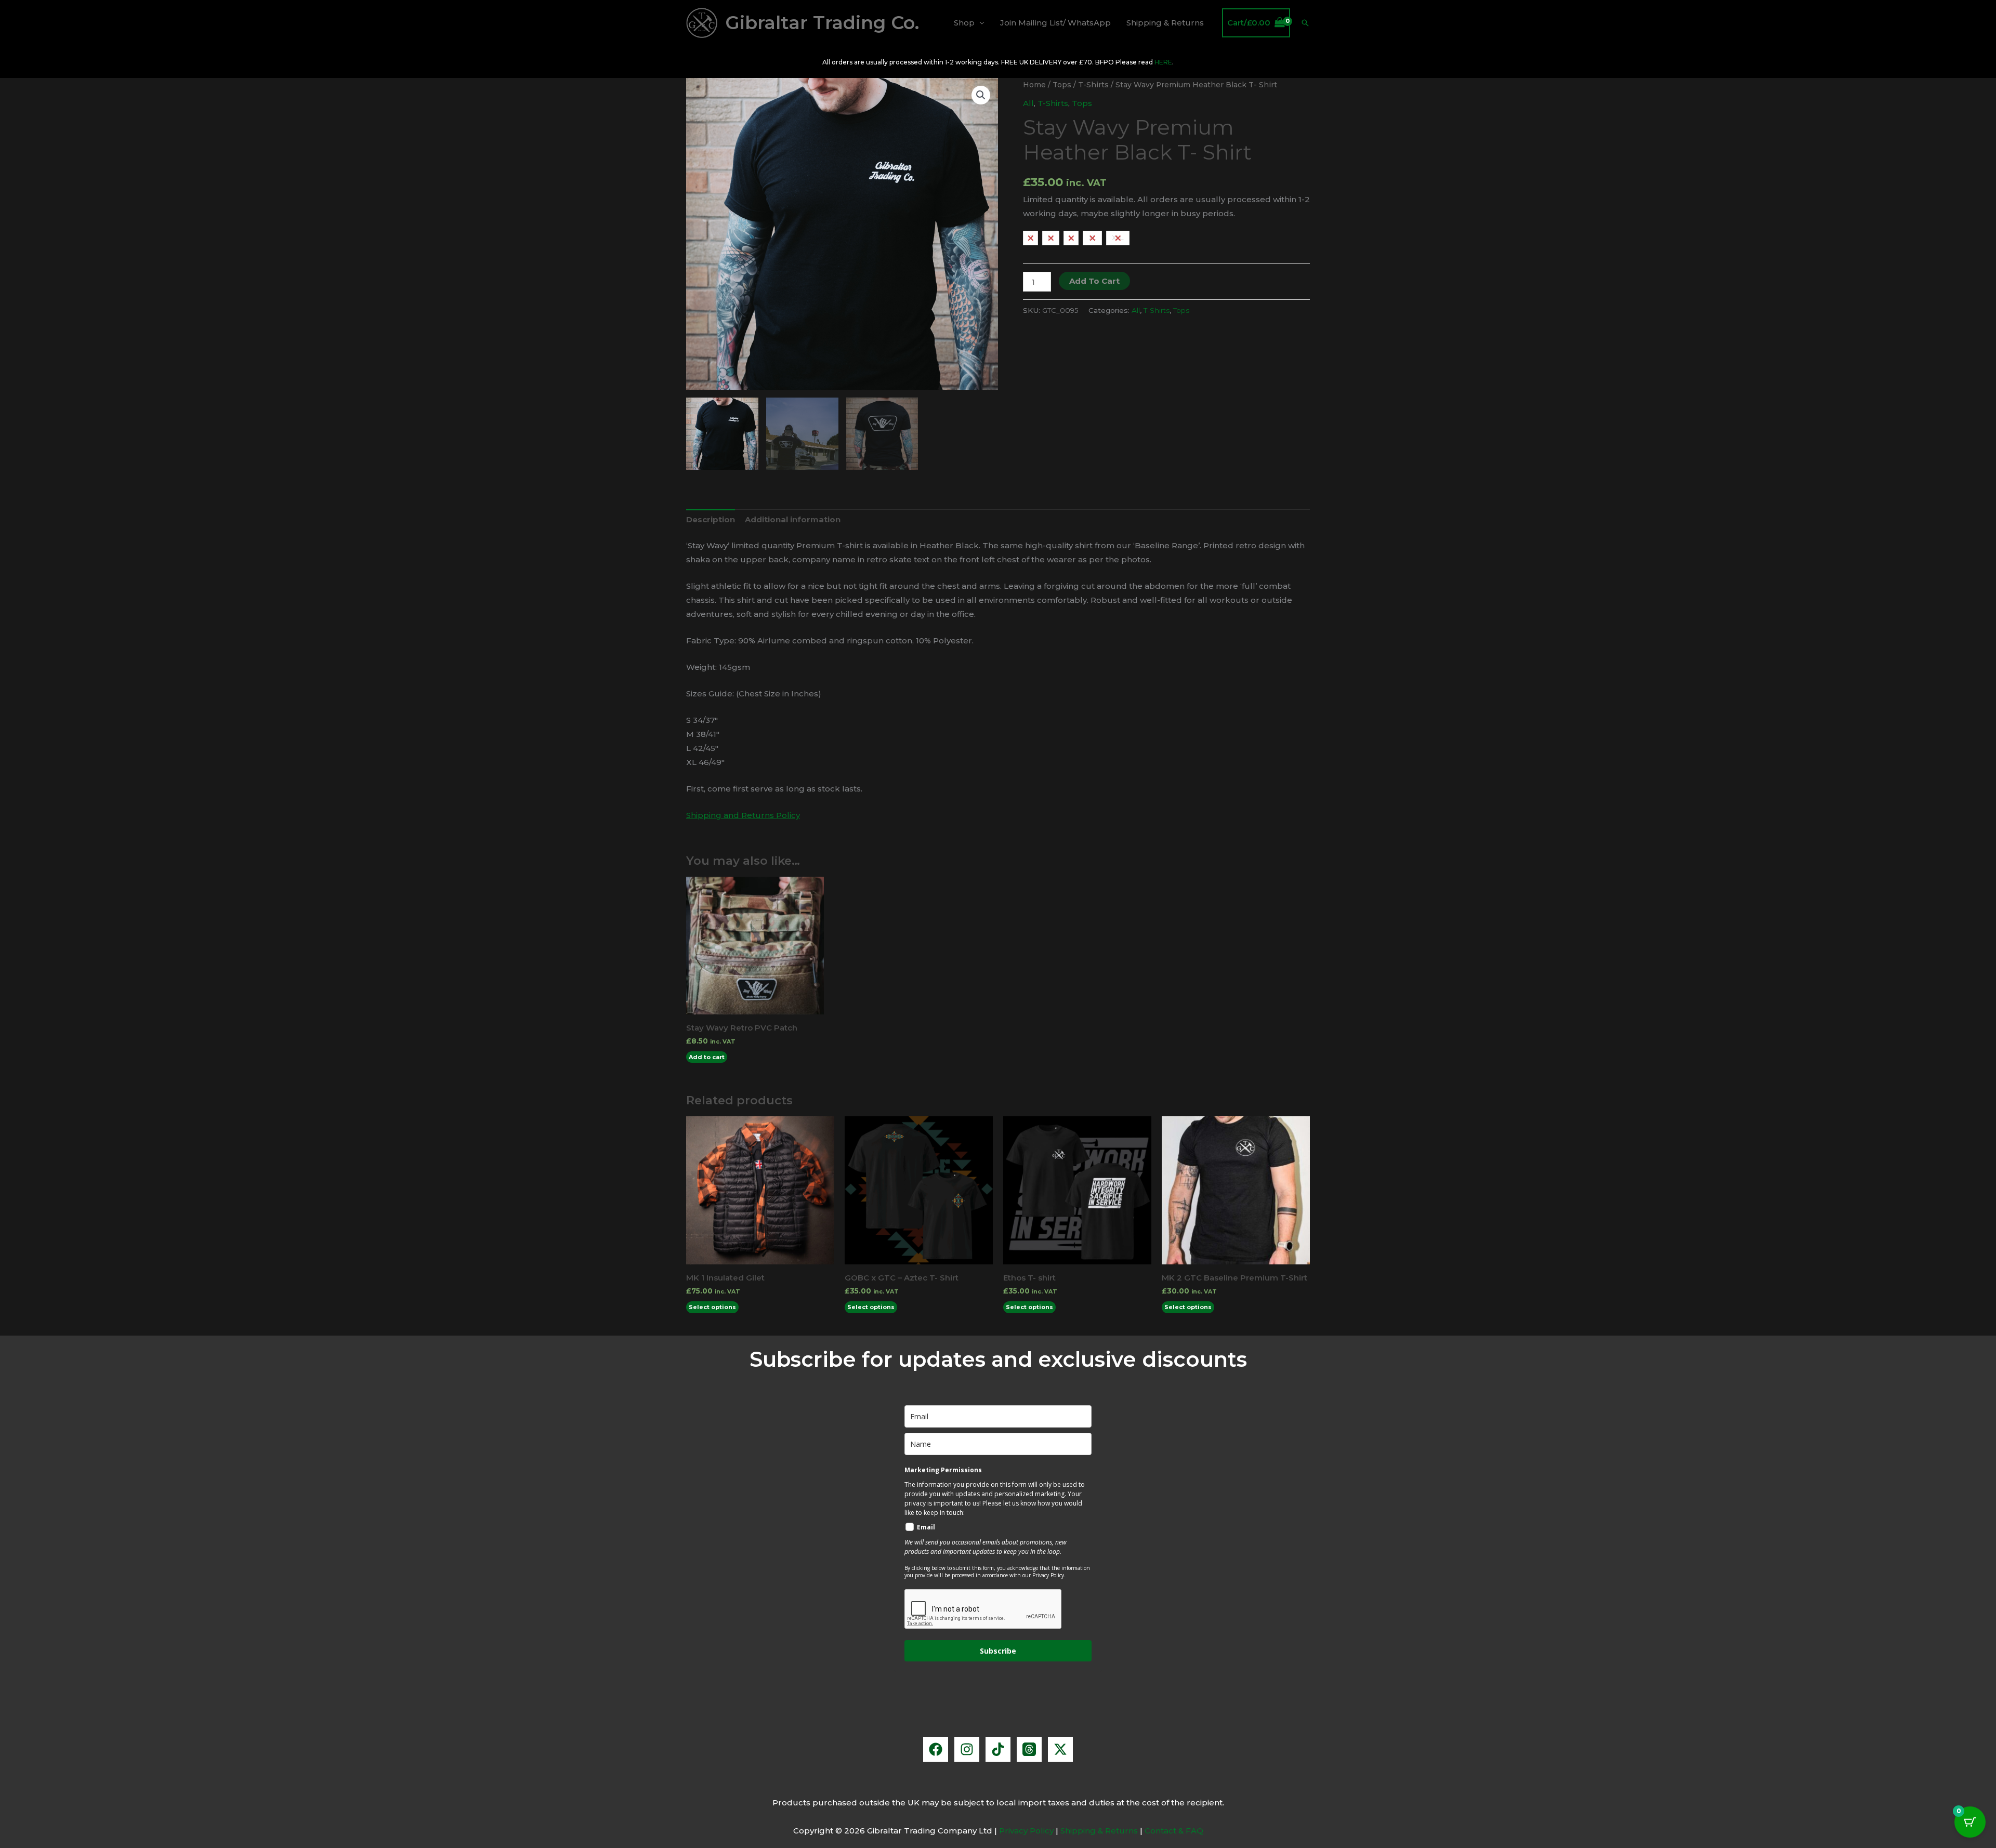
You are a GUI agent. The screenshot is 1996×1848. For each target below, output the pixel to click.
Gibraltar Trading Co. (822, 23)
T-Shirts (1093, 85)
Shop (964, 23)
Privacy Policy (1026, 1831)
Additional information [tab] (793, 519)
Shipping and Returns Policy (743, 815)
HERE (1163, 62)
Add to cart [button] (707, 1057)
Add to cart (1094, 281)
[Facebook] (936, 1749)
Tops (1062, 85)
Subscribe (998, 1651)
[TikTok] (998, 1749)
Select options (712, 1307)
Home (1034, 85)
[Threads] (1029, 1749)
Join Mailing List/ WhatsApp (1055, 23)
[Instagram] (967, 1749)
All (1028, 103)
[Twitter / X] (1060, 1749)
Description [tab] (711, 519)
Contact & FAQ (1174, 1831)
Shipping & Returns (1165, 23)
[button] (1305, 23)
